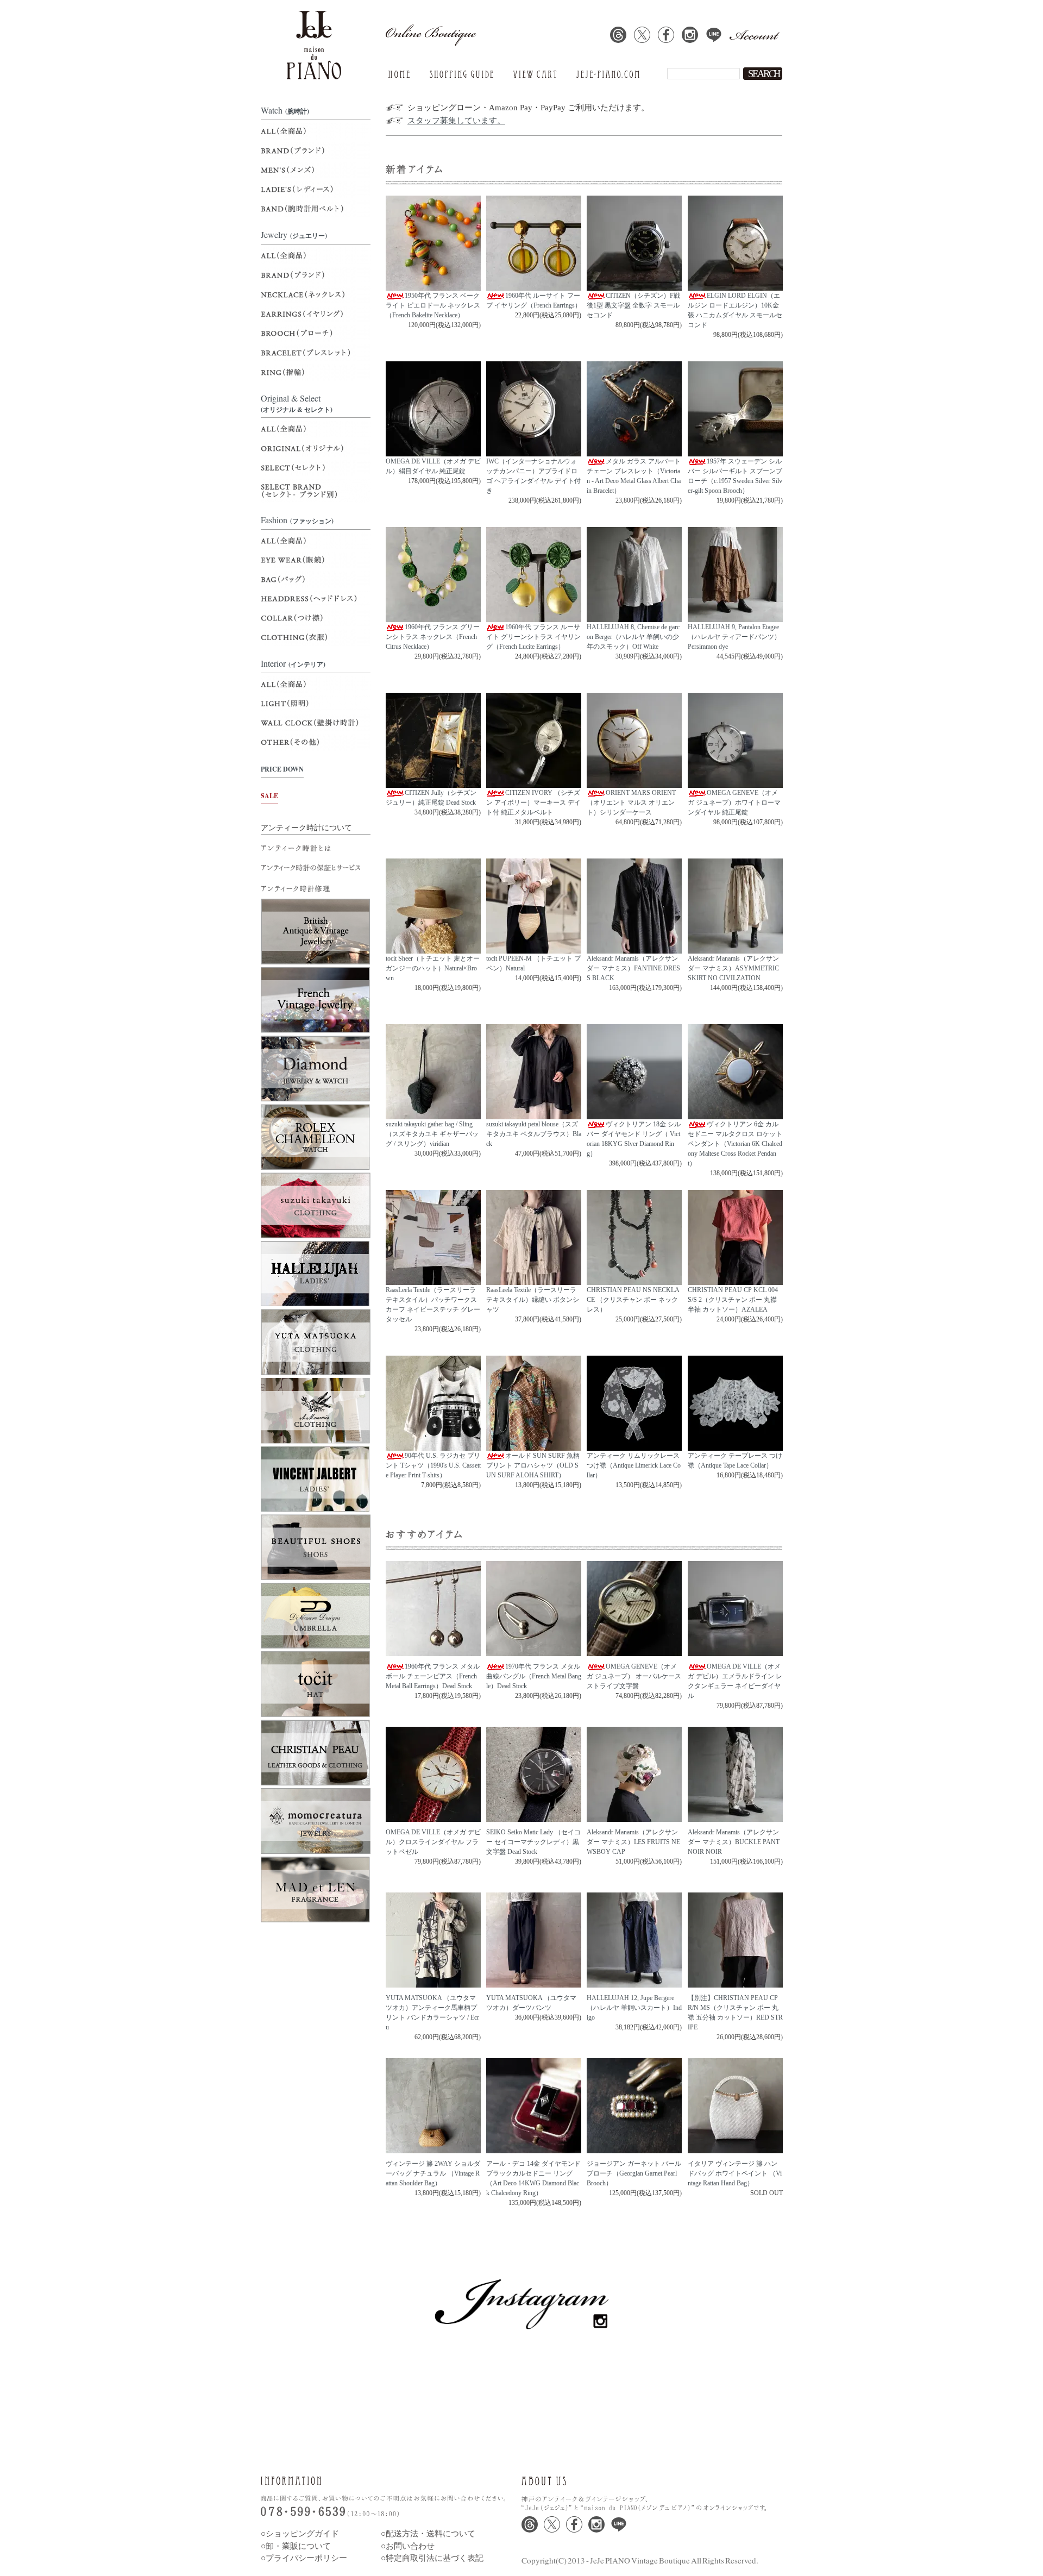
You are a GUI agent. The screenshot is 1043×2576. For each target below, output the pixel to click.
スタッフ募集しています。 (456, 121)
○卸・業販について (296, 2546)
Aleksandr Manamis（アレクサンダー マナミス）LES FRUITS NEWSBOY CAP (633, 1842)
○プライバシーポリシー (304, 2558)
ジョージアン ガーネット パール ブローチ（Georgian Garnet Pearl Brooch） (634, 2173)
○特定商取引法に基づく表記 (432, 2558)
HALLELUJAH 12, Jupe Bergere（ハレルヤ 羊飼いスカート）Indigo (634, 2008)
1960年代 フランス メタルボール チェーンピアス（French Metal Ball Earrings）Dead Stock (433, 1676)
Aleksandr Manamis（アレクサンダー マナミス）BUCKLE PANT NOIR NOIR (734, 1842)
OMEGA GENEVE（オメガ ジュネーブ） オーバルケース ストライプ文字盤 (634, 1676)
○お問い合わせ (408, 2546)
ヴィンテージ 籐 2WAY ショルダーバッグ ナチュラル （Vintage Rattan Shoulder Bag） (433, 2173)
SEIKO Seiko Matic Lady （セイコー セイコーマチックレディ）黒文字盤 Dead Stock (533, 1842)
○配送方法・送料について (428, 2534)
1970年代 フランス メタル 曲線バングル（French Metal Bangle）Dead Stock (534, 1676)
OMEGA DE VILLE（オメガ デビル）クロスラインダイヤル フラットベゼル (433, 1842)
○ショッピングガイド (300, 2534)
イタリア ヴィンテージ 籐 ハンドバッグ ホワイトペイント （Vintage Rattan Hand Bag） (735, 2173)
